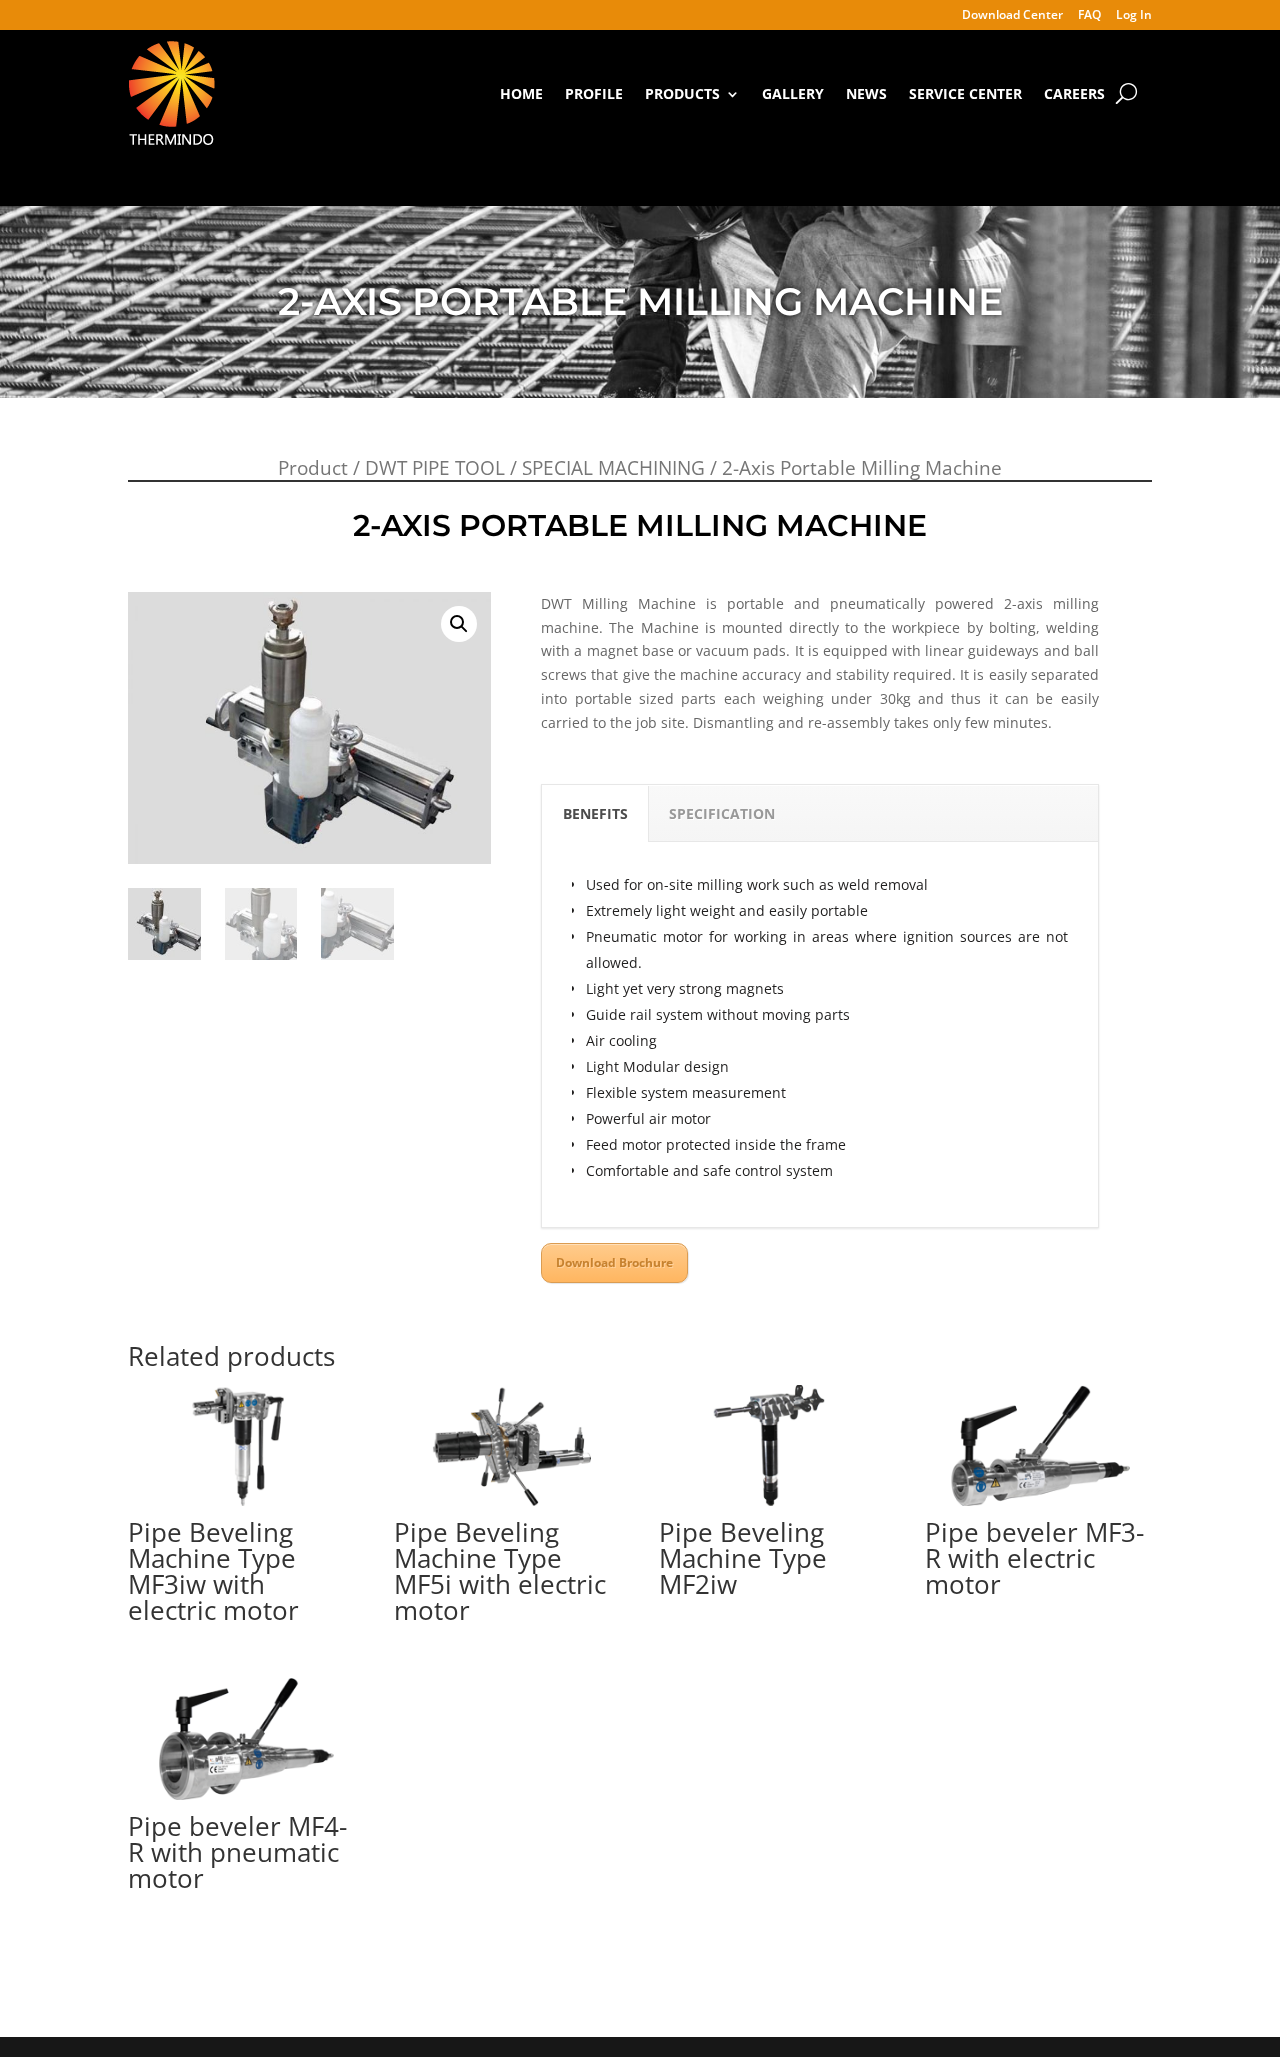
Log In (1134, 16)
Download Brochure (614, 1262)
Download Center (1012, 16)
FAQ (1089, 16)
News (866, 93)
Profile (594, 93)
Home (521, 93)
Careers (1074, 93)
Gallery (793, 93)
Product (313, 468)
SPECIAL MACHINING (613, 468)
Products (682, 93)
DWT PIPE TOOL (435, 468)
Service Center (965, 93)
